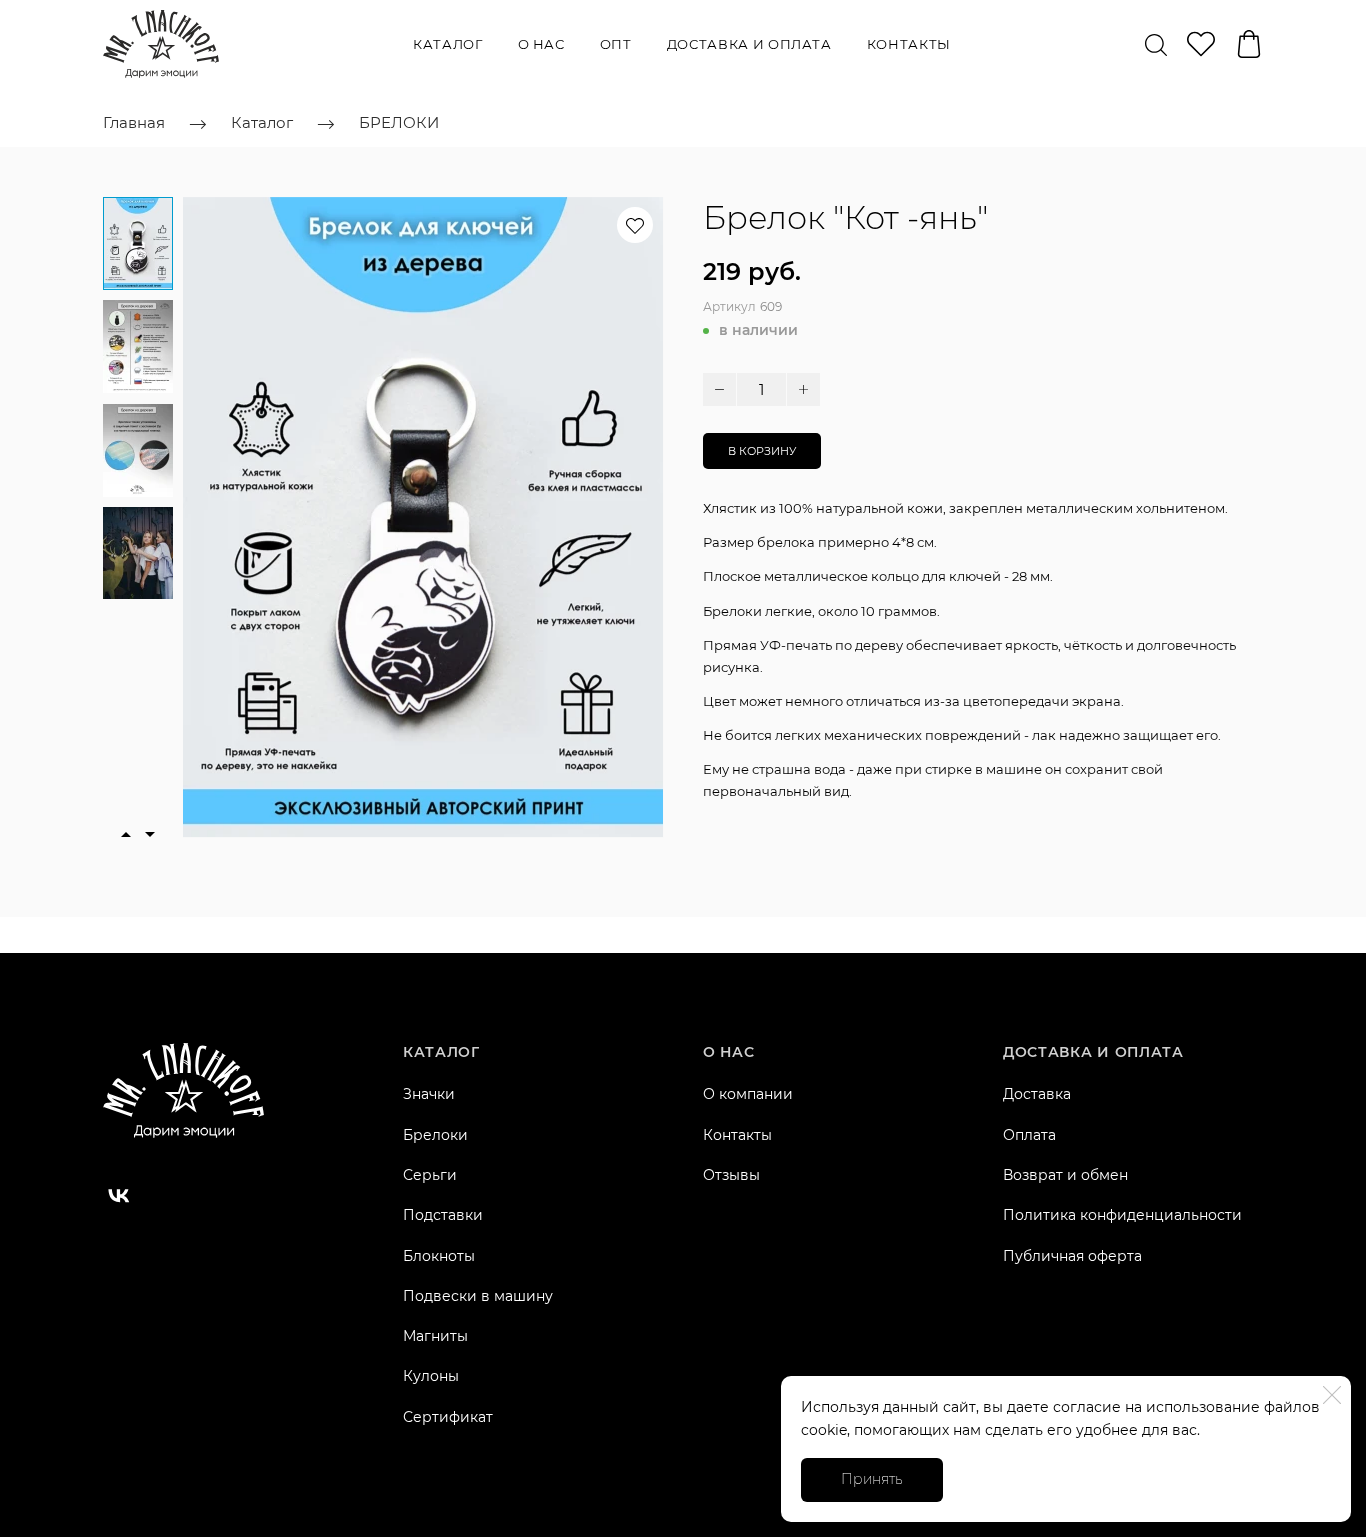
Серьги (430, 1175)
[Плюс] (803, 389)
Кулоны (431, 1376)
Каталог (448, 44)
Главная (134, 122)
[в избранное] (635, 225)
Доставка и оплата (749, 44)
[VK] (119, 1196)
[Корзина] (1249, 44)
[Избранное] (1201, 44)
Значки (429, 1094)
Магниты (435, 1336)
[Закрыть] (1332, 1395)
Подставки (443, 1215)
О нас (541, 44)
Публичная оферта (1072, 1256)
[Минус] (719, 389)
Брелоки (435, 1135)
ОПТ (616, 44)
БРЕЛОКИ (399, 122)
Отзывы (731, 1175)
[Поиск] (1156, 44)
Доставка (1037, 1094)
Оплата (1029, 1135)
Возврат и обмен (1065, 1175)
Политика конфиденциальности (1122, 1215)
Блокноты (439, 1256)
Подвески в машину (478, 1296)
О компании (748, 1094)
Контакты (909, 44)
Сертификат (448, 1417)
